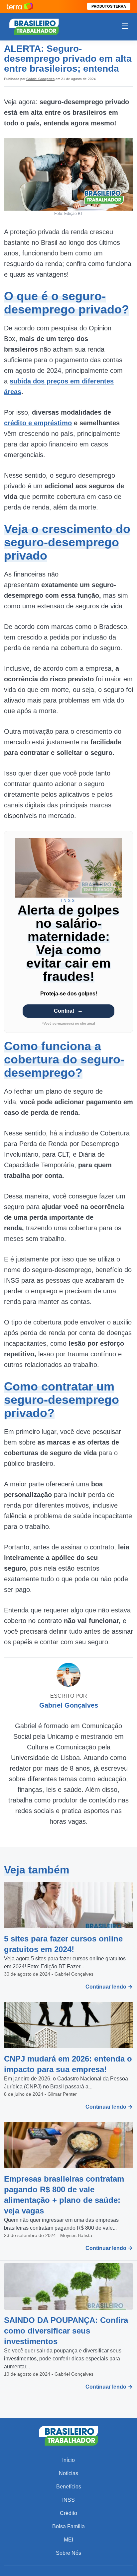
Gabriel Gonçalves (40, 79)
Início (68, 2460)
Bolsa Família (68, 2526)
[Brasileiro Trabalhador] (34, 26)
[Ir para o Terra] (20, 6)
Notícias (68, 2473)
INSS (68, 2500)
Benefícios (69, 2487)
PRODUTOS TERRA (109, 6)
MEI (68, 2540)
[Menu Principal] (125, 27)
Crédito (68, 2513)
